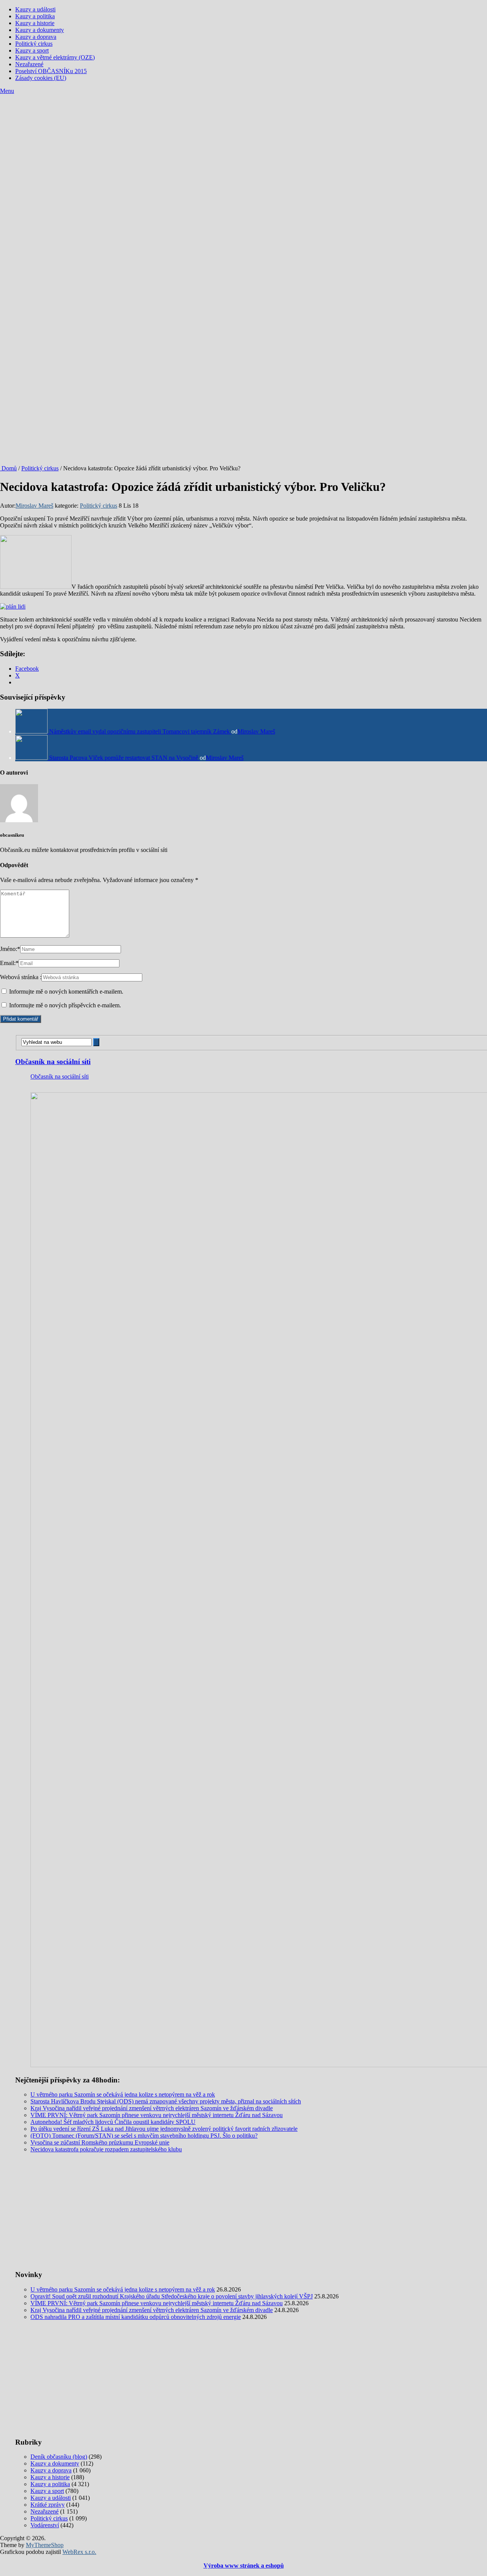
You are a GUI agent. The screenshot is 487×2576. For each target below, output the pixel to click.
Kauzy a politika (35, 16)
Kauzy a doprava (36, 37)
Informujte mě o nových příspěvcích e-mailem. (65, 1005)
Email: (9, 963)
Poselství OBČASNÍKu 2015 (51, 71)
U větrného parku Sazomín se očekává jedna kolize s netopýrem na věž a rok (123, 2094)
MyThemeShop (45, 2545)
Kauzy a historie (35, 23)
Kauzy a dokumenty (40, 30)
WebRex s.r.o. (79, 2552)
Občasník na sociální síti (53, 1062)
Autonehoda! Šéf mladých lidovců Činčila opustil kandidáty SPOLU (113, 2122)
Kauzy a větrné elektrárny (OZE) (55, 57)
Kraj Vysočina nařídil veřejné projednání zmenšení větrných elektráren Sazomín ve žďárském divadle (152, 2108)
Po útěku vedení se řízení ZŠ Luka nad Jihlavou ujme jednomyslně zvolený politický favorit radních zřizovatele (164, 2129)
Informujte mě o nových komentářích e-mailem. (66, 992)
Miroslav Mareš (34, 506)
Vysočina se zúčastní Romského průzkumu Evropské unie (100, 2142)
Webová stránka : (21, 977)
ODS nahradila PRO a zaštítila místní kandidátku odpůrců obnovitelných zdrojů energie (136, 2317)
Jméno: (10, 949)
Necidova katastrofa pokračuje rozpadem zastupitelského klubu (106, 2149)
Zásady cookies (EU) (41, 78)
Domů (8, 468)
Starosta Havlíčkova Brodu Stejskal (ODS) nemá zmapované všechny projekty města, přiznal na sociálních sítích (166, 2101)
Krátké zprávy (48, 2505)
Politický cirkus (34, 44)
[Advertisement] (243, 152)
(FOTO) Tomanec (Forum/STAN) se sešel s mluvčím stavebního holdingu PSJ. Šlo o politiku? (144, 2136)
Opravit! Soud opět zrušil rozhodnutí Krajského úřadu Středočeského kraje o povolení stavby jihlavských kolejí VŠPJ (172, 2296)
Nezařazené (29, 64)
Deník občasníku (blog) (59, 2457)
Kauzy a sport (32, 50)
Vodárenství (45, 2525)
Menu (7, 91)
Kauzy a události (35, 9)
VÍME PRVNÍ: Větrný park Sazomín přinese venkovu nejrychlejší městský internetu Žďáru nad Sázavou (157, 2115)
